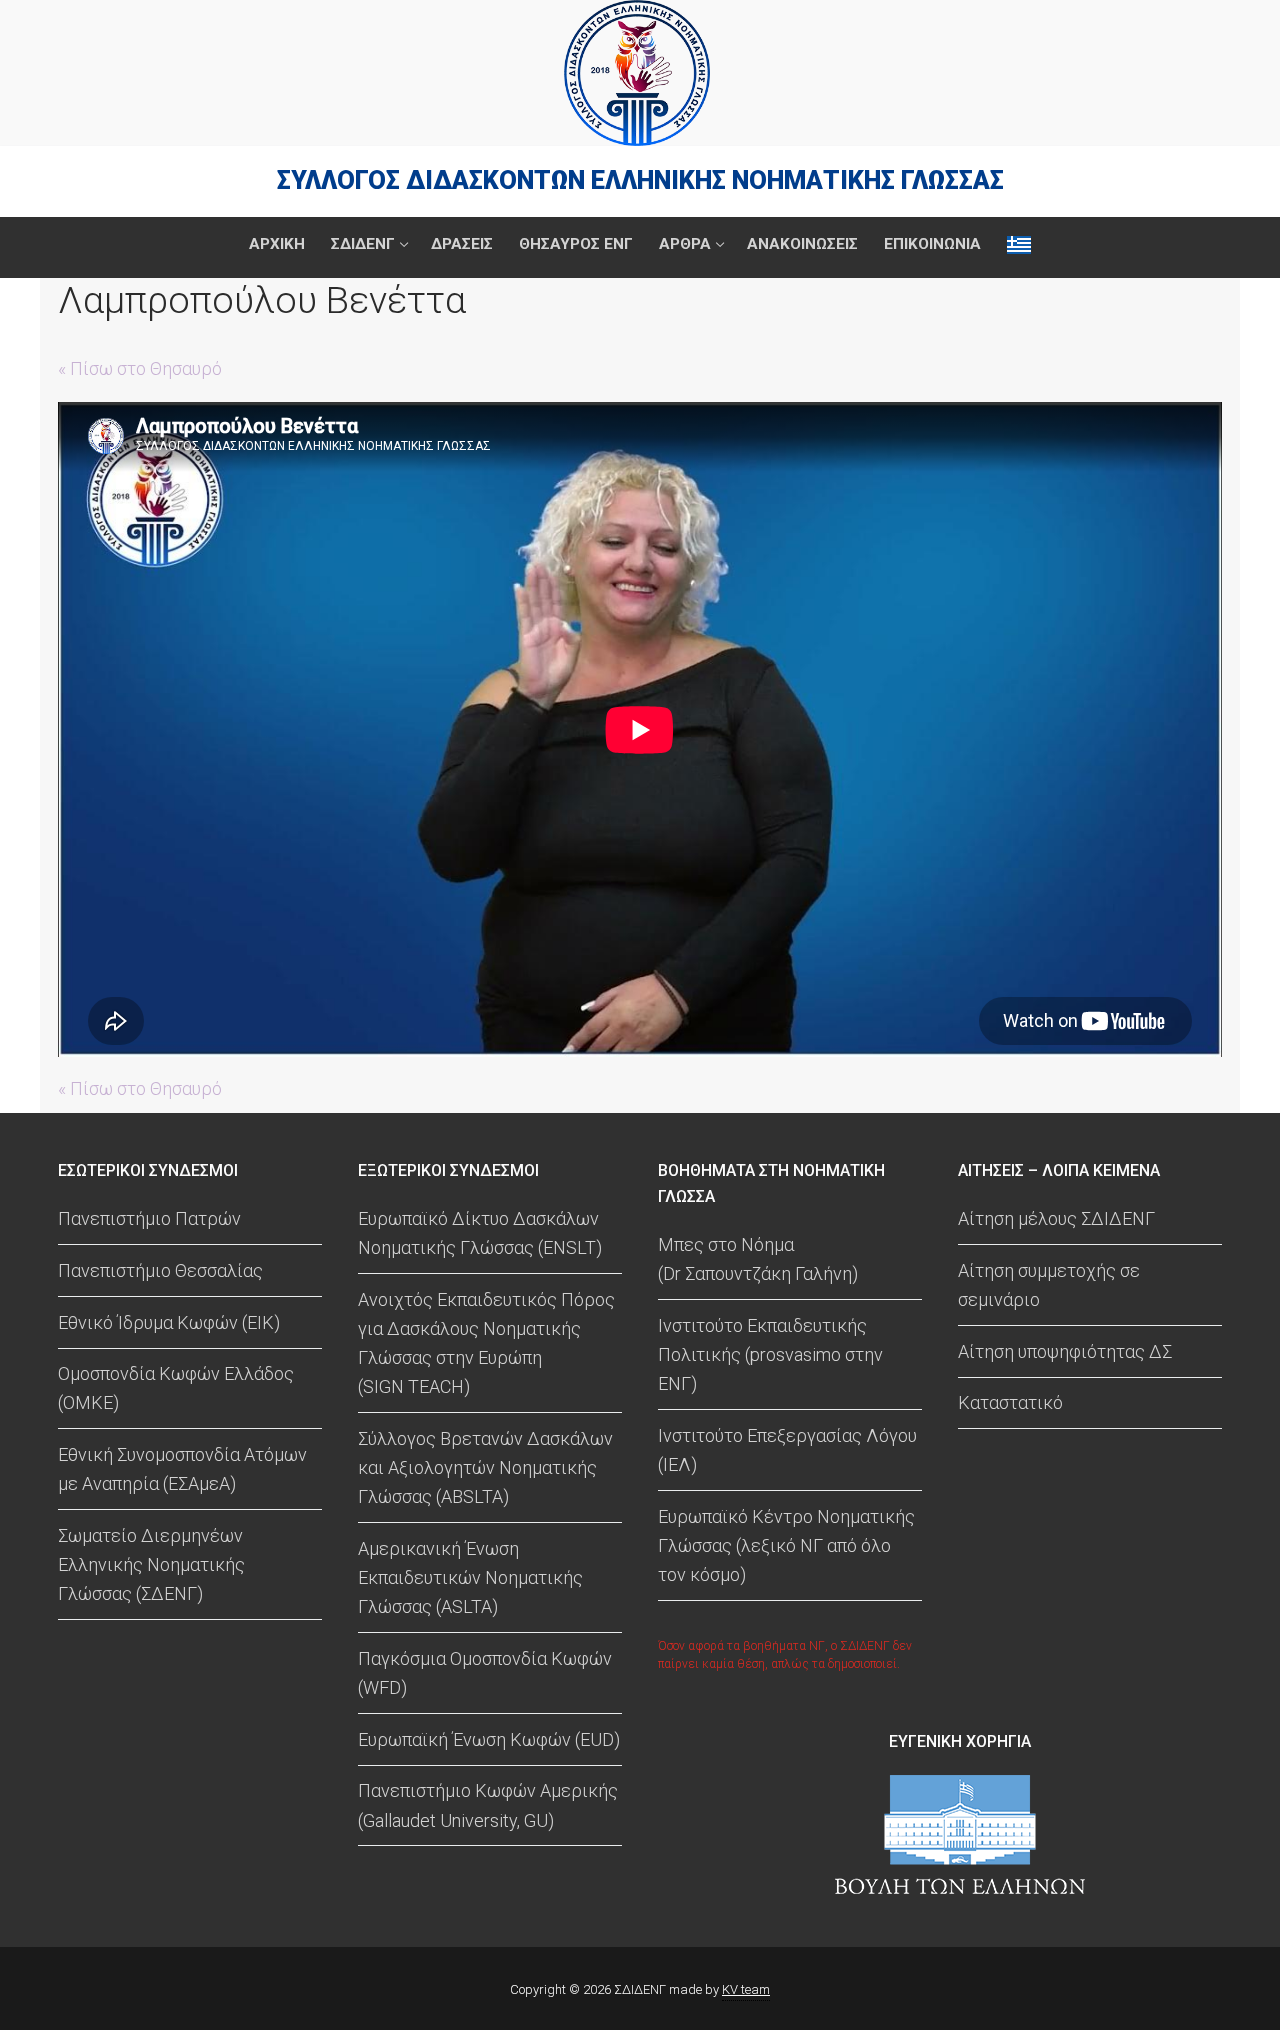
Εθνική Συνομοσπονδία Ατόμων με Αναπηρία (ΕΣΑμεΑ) (182, 1469)
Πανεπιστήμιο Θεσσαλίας (160, 1270)
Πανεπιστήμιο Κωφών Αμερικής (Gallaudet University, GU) (488, 1805)
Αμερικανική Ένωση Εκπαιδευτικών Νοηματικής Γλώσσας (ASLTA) (470, 1577)
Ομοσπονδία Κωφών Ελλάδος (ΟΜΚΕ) (176, 1388)
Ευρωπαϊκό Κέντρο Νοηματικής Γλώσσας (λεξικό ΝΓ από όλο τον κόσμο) (786, 1545)
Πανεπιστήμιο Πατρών (149, 1218)
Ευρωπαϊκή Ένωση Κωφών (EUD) (489, 1739)
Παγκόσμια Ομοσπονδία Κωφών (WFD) (485, 1673)
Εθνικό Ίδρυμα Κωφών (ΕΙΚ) (169, 1322)
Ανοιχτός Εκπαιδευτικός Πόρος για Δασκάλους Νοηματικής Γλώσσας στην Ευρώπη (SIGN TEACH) (486, 1343)
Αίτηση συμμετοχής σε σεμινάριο (1049, 1285)
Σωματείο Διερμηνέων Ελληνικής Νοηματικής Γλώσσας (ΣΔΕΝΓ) (151, 1564)
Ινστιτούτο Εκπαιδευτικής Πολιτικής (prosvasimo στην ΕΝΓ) (770, 1354)
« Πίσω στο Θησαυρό (140, 368)
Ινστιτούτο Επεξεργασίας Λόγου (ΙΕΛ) (787, 1450)
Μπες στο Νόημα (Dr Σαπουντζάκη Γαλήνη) (758, 1259)
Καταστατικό (1010, 1402)
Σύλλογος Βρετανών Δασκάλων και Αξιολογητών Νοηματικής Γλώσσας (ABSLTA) (485, 1467)
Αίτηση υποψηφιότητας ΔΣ (1065, 1351)
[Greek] (1019, 244)
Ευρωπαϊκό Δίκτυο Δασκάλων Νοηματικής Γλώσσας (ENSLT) (480, 1233)
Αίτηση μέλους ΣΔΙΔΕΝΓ (1056, 1218)
